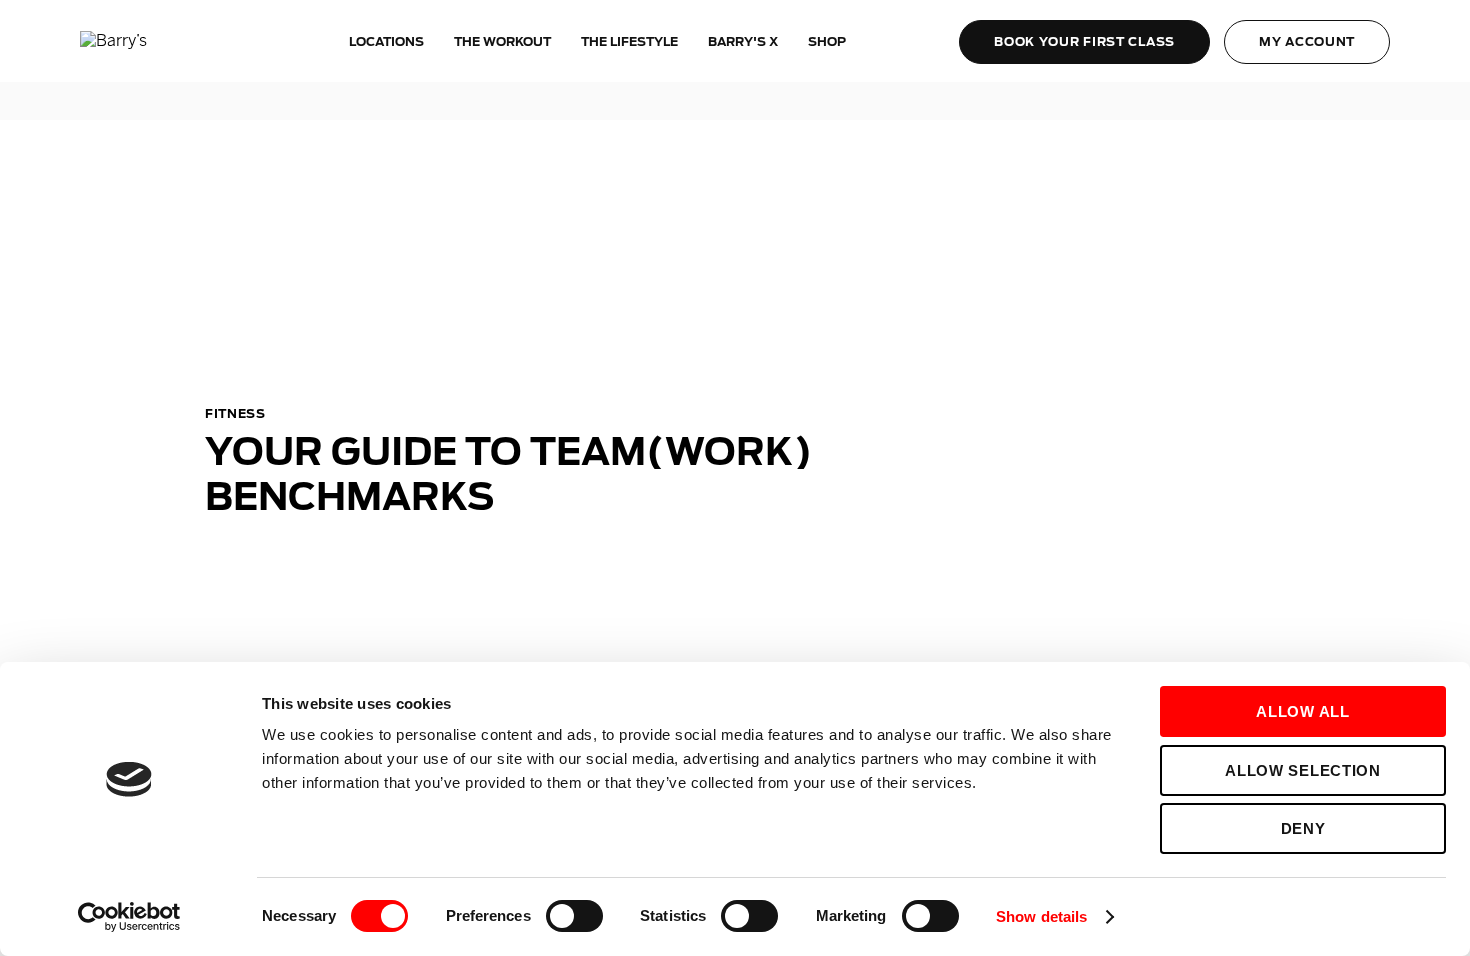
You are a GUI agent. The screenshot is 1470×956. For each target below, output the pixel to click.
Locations (386, 41)
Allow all (1302, 711)
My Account (1307, 41)
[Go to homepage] (155, 41)
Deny (1303, 828)
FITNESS (235, 413)
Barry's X (743, 41)
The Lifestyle (629, 41)
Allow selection (1303, 770)
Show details (1041, 916)
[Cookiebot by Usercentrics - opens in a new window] (129, 917)
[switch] (574, 916)
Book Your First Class (1084, 41)
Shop (827, 41)
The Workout (502, 41)
